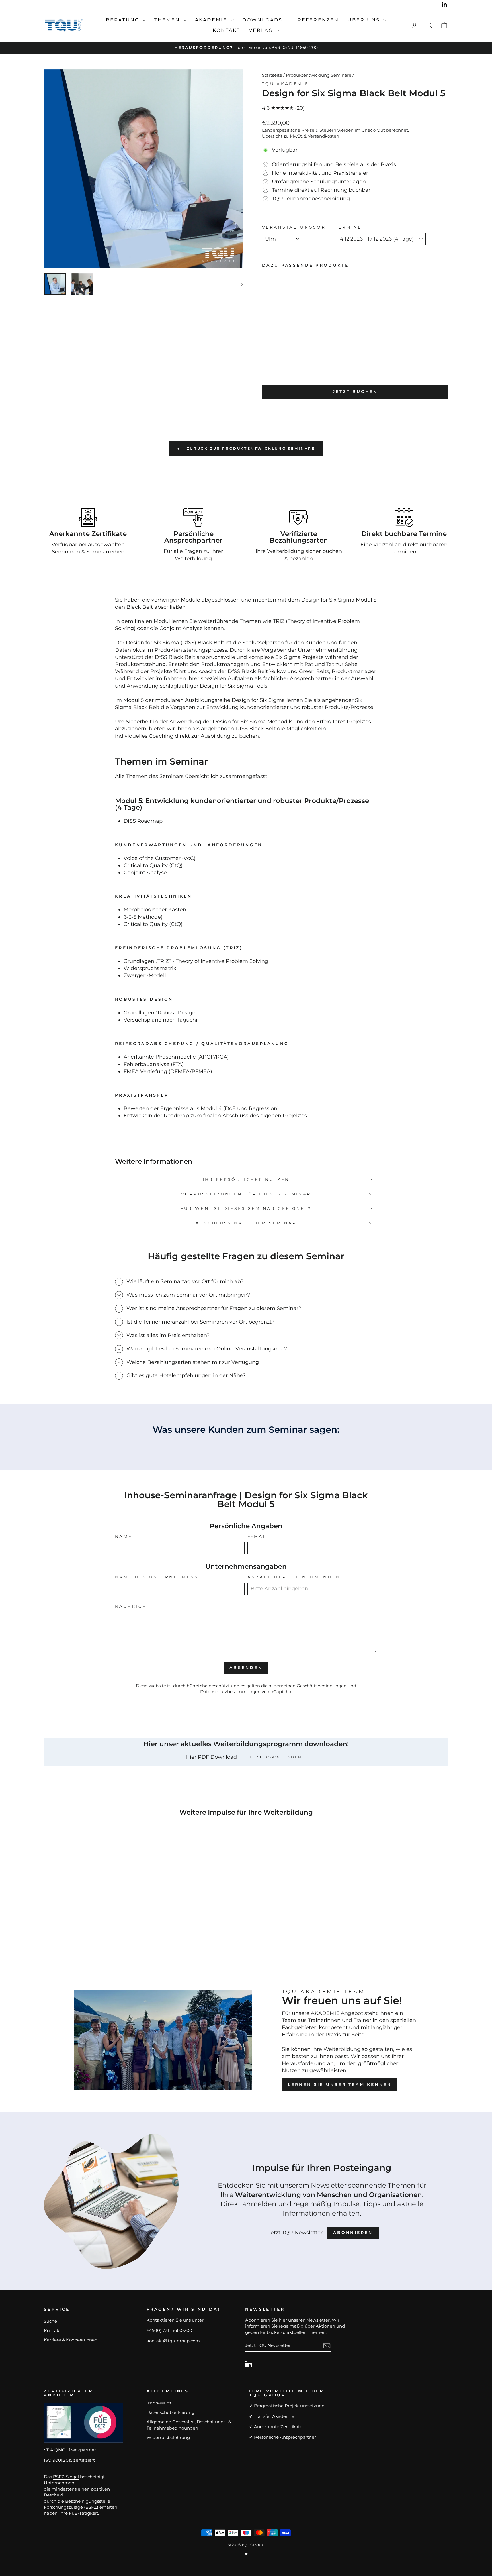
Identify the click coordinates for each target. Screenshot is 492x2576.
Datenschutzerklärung (171, 2412)
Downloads (264, 20)
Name (124, 1536)
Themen (168, 20)
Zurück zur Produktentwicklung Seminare (250, 448)
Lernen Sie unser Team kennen (340, 2084)
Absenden (246, 1668)
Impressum (159, 2403)
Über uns (365, 20)
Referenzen (318, 20)
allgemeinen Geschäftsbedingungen (308, 1686)
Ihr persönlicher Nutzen (246, 1179)
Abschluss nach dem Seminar (246, 1223)
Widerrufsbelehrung (168, 2437)
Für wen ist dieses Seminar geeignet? (246, 1208)
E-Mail (258, 1536)
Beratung (124, 20)
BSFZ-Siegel (66, 2477)
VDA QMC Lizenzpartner (70, 2450)
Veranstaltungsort (296, 227)
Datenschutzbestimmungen (230, 1692)
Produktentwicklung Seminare (319, 75)
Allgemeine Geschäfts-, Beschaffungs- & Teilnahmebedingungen (189, 2425)
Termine (348, 227)
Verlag (262, 30)
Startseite (272, 75)
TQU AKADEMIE (285, 84)
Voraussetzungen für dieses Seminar (246, 1194)
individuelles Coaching (144, 736)
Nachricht (133, 1606)
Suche (50, 2321)
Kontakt (226, 30)
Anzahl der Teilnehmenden (294, 1577)
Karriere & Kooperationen (71, 2340)
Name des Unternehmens (157, 1577)
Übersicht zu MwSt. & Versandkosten (301, 136)
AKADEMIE (212, 20)
